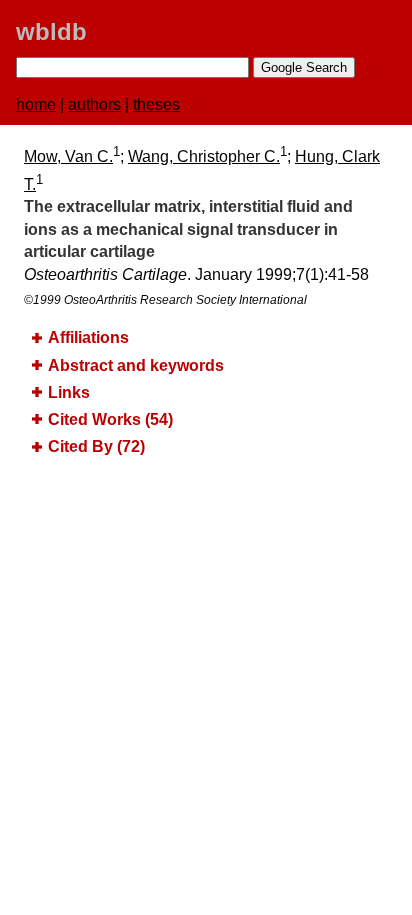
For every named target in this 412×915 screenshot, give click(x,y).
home (36, 104)
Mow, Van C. (68, 156)
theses (156, 104)
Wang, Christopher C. (204, 156)
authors (94, 104)
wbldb (51, 31)
